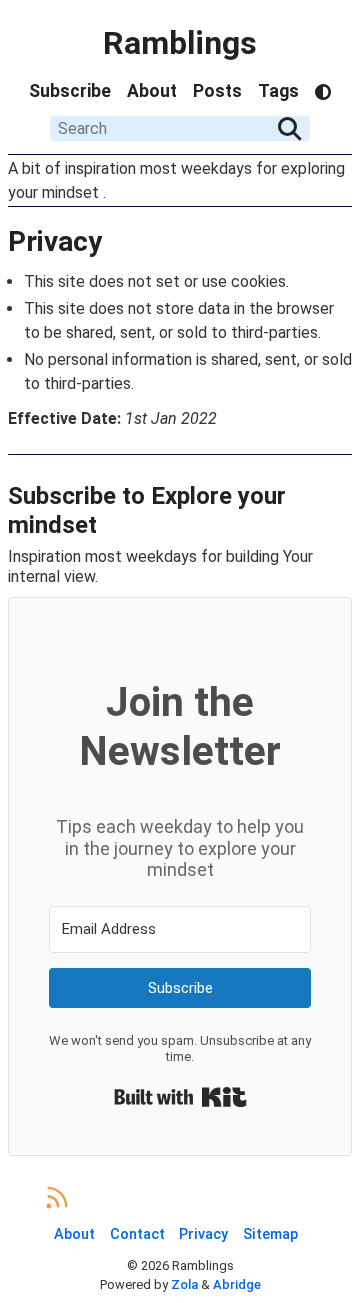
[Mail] (92, 1198)
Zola (184, 1284)
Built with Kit (180, 1097)
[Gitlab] (197, 1198)
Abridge (237, 1284)
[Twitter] (127, 1198)
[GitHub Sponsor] (303, 1198)
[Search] (290, 129)
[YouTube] (268, 1198)
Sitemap (270, 1234)
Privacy (203, 1234)
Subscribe (70, 91)
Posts (217, 91)
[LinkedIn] (162, 1198)
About (152, 91)
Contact (137, 1234)
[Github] (232, 1198)
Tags (278, 91)
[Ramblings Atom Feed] (57, 1198)
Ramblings (180, 43)
